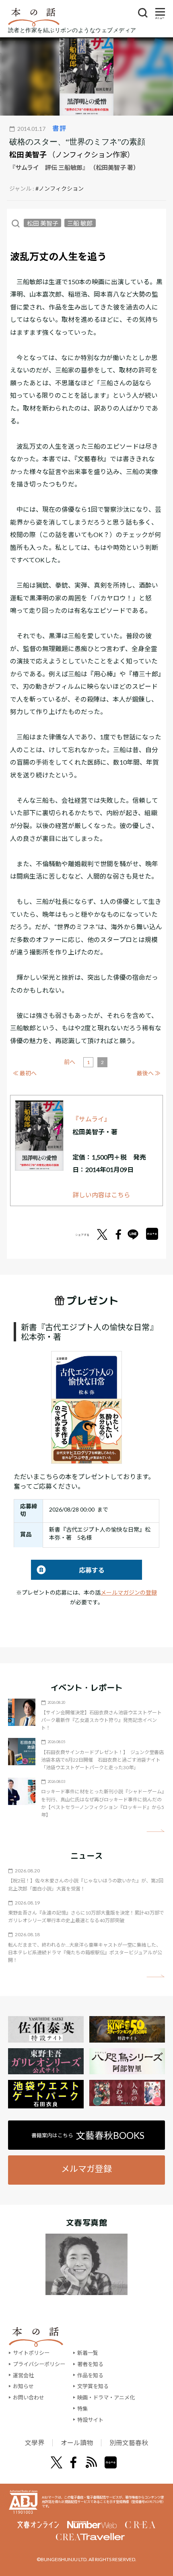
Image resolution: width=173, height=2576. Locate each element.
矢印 (155, 1831)
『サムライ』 (92, 1119)
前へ (70, 1062)
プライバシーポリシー (39, 2364)
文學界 (35, 2443)
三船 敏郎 (80, 223)
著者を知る (90, 2364)
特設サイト (90, 2420)
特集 (82, 2409)
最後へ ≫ (149, 1073)
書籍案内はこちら (88, 2135)
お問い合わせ (29, 2397)
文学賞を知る (93, 2386)
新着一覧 (88, 2353)
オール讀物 (77, 2443)
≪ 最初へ (25, 1073)
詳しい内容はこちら (101, 1195)
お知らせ (23, 2386)
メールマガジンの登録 (129, 1592)
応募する (68, 1570)
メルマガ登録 (86, 2168)
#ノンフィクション (60, 188)
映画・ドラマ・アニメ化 (106, 2397)
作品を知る (90, 2375)
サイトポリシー (31, 2353)
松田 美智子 (28, 155)
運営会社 (23, 2375)
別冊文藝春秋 (129, 2443)
